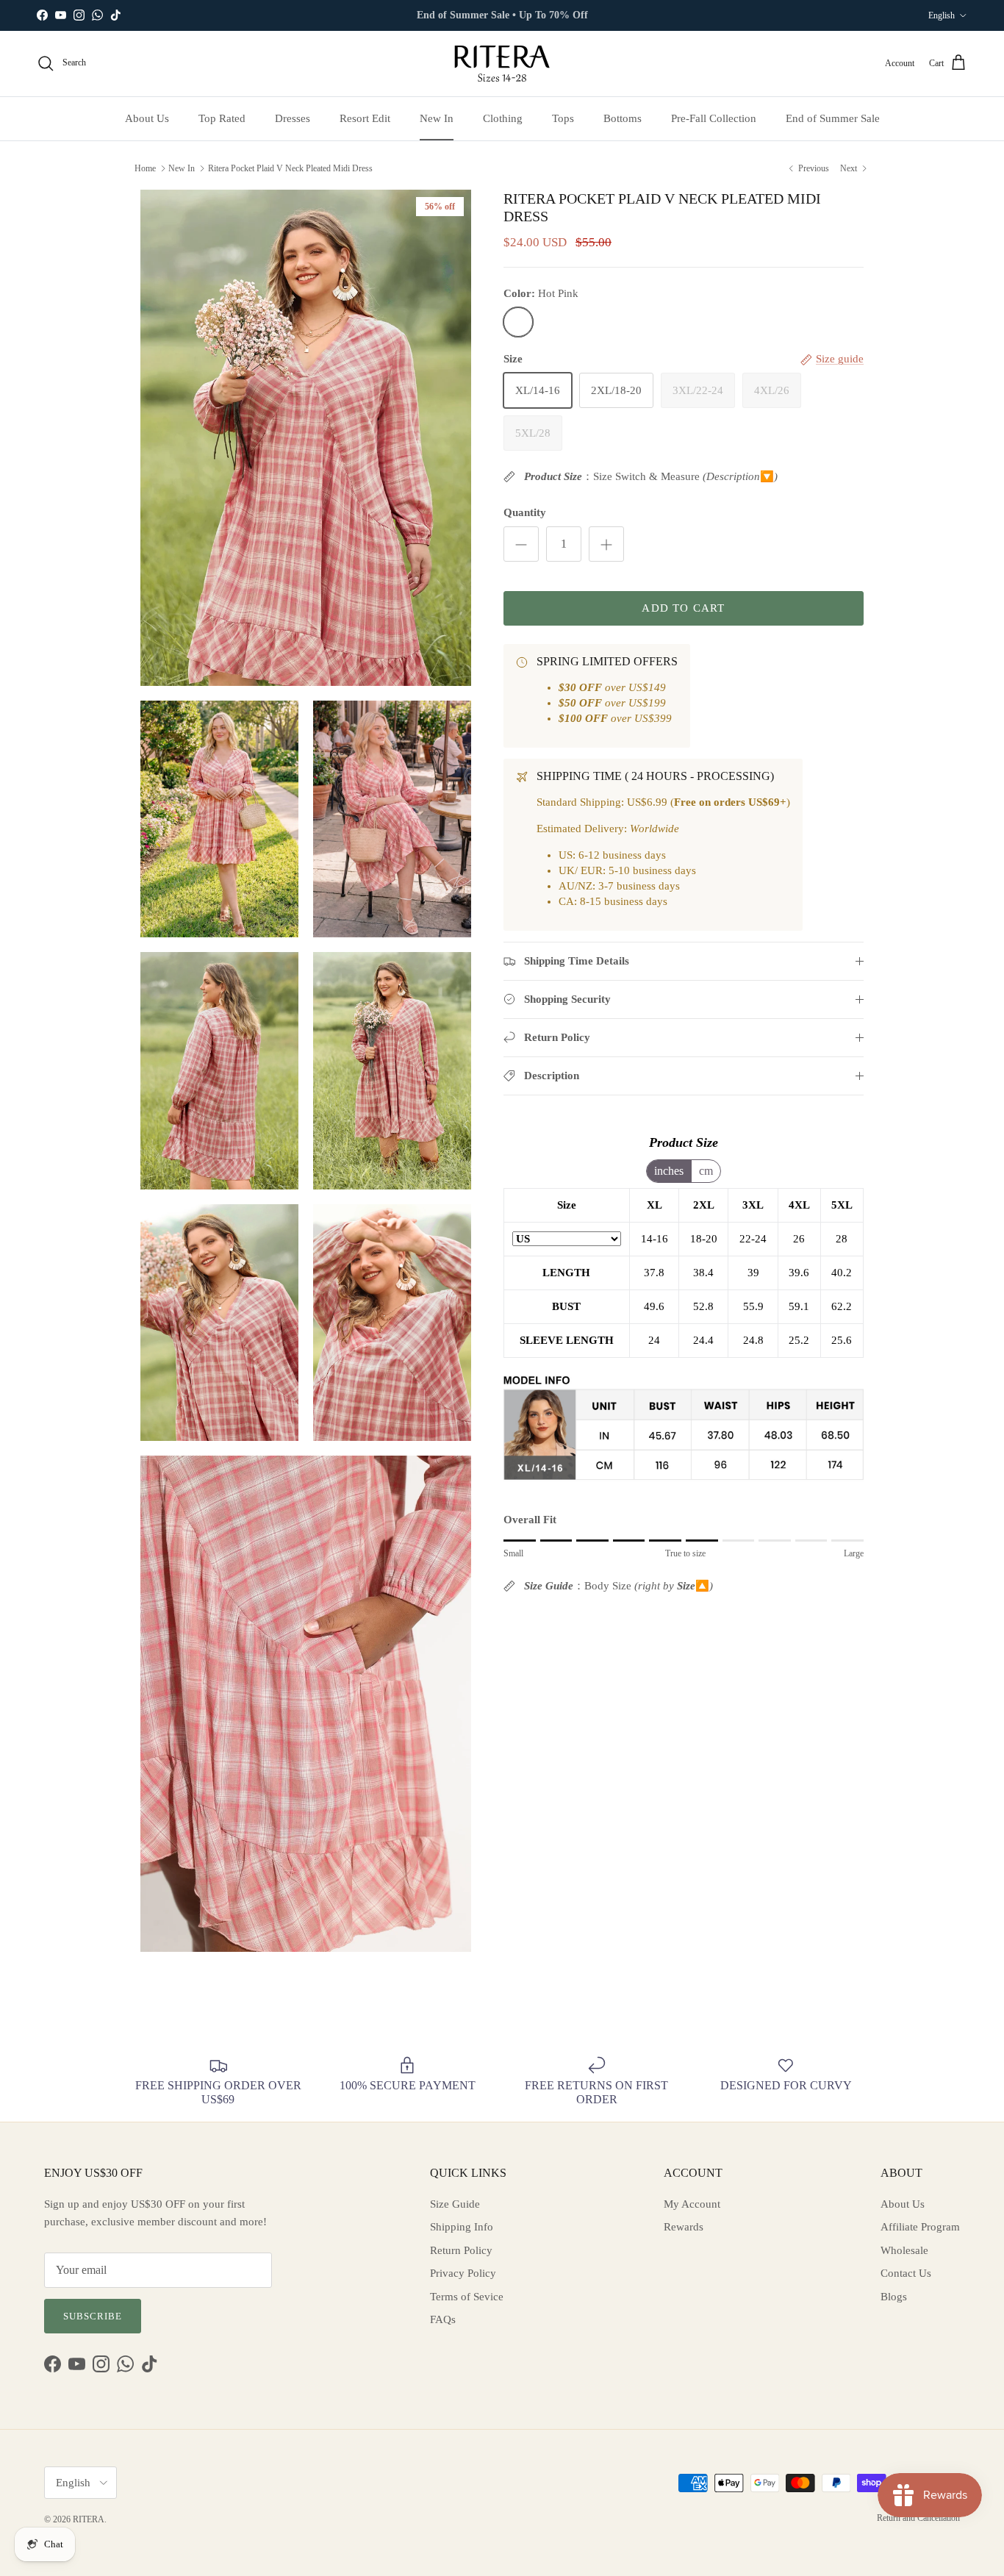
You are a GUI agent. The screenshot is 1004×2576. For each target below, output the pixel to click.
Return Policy (461, 2250)
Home (145, 168)
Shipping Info (462, 2227)
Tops (563, 118)
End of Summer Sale (833, 118)
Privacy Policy (463, 2273)
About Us (147, 118)
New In (437, 118)
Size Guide (455, 2204)
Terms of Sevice (467, 2297)
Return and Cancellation (918, 2518)
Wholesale (904, 2250)
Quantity (525, 512)
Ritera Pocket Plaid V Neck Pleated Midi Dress (290, 168)
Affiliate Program (920, 2227)
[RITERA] (502, 64)
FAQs (443, 2319)
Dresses (293, 118)
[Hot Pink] (518, 322)
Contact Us (906, 2273)
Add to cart (683, 608)
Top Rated (222, 118)
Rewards (684, 2227)
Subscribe (93, 2316)
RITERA (89, 2519)
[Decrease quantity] (521, 544)
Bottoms (623, 118)
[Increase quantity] (606, 544)
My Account (692, 2204)
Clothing (503, 118)
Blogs (894, 2297)
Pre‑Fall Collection (714, 118)
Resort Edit (365, 118)
